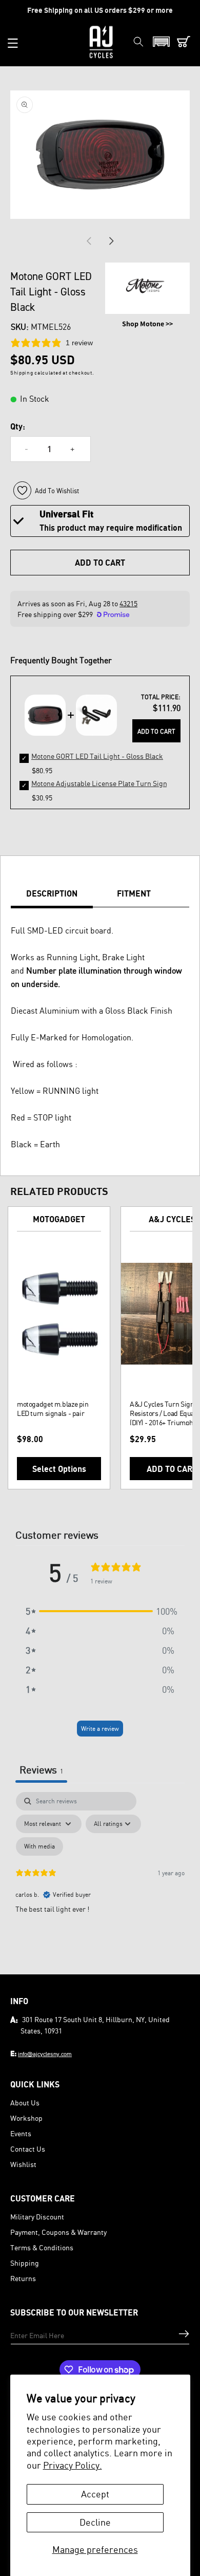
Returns (23, 2278)
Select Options (59, 1469)
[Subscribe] (184, 2334)
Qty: (18, 426)
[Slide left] (89, 241)
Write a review (100, 1729)
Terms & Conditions (42, 2247)
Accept (95, 2494)
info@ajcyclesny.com (45, 2054)
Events (21, 2133)
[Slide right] (111, 241)
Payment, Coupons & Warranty (58, 2232)
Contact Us (28, 2149)
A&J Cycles (172, 1219)
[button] (13, 43)
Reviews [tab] (41, 1770)
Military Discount (37, 2217)
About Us (25, 2103)
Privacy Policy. (73, 2465)
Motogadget (59, 1219)
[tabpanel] (100, 1880)
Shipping (25, 2263)
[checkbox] (39, 1846)
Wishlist (23, 2164)
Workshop (26, 2118)
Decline (95, 2522)
